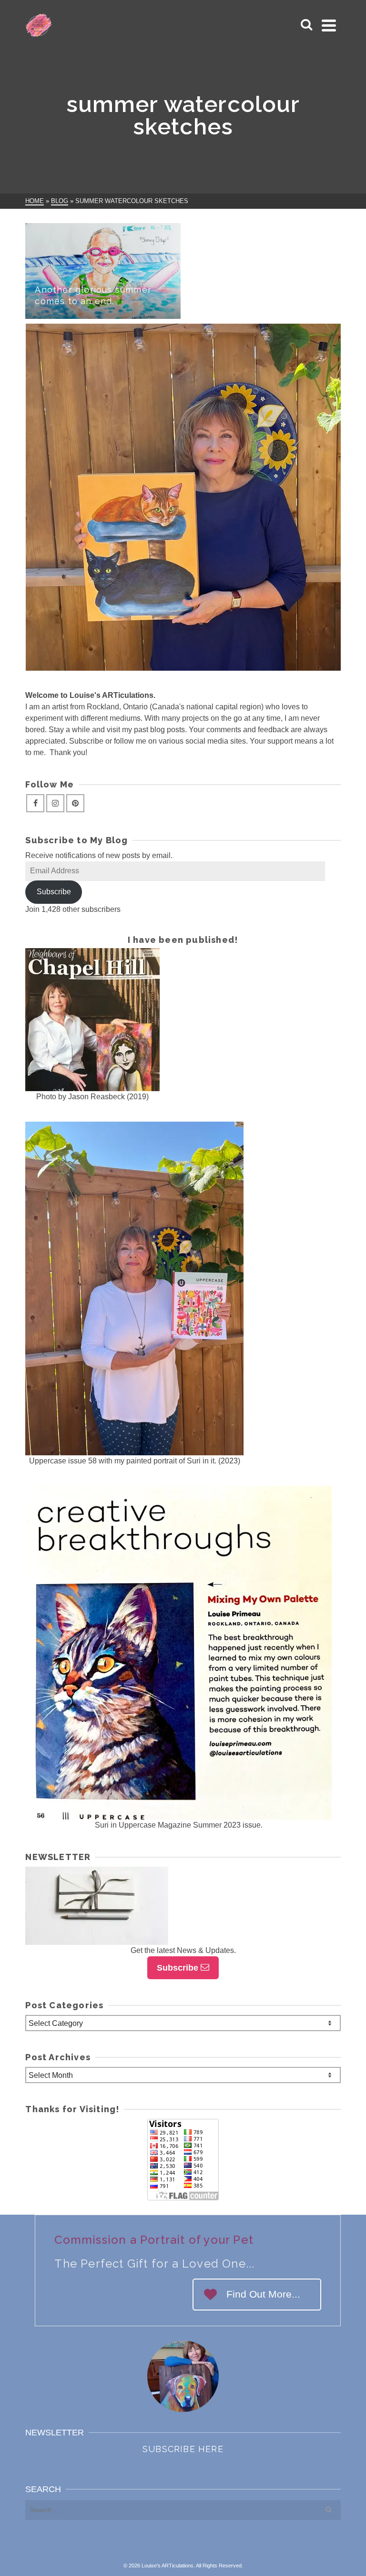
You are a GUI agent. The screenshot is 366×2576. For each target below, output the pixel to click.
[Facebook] (35, 803)
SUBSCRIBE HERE (183, 2449)
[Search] (306, 25)
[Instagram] (55, 803)
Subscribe (54, 892)
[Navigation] (329, 25)
